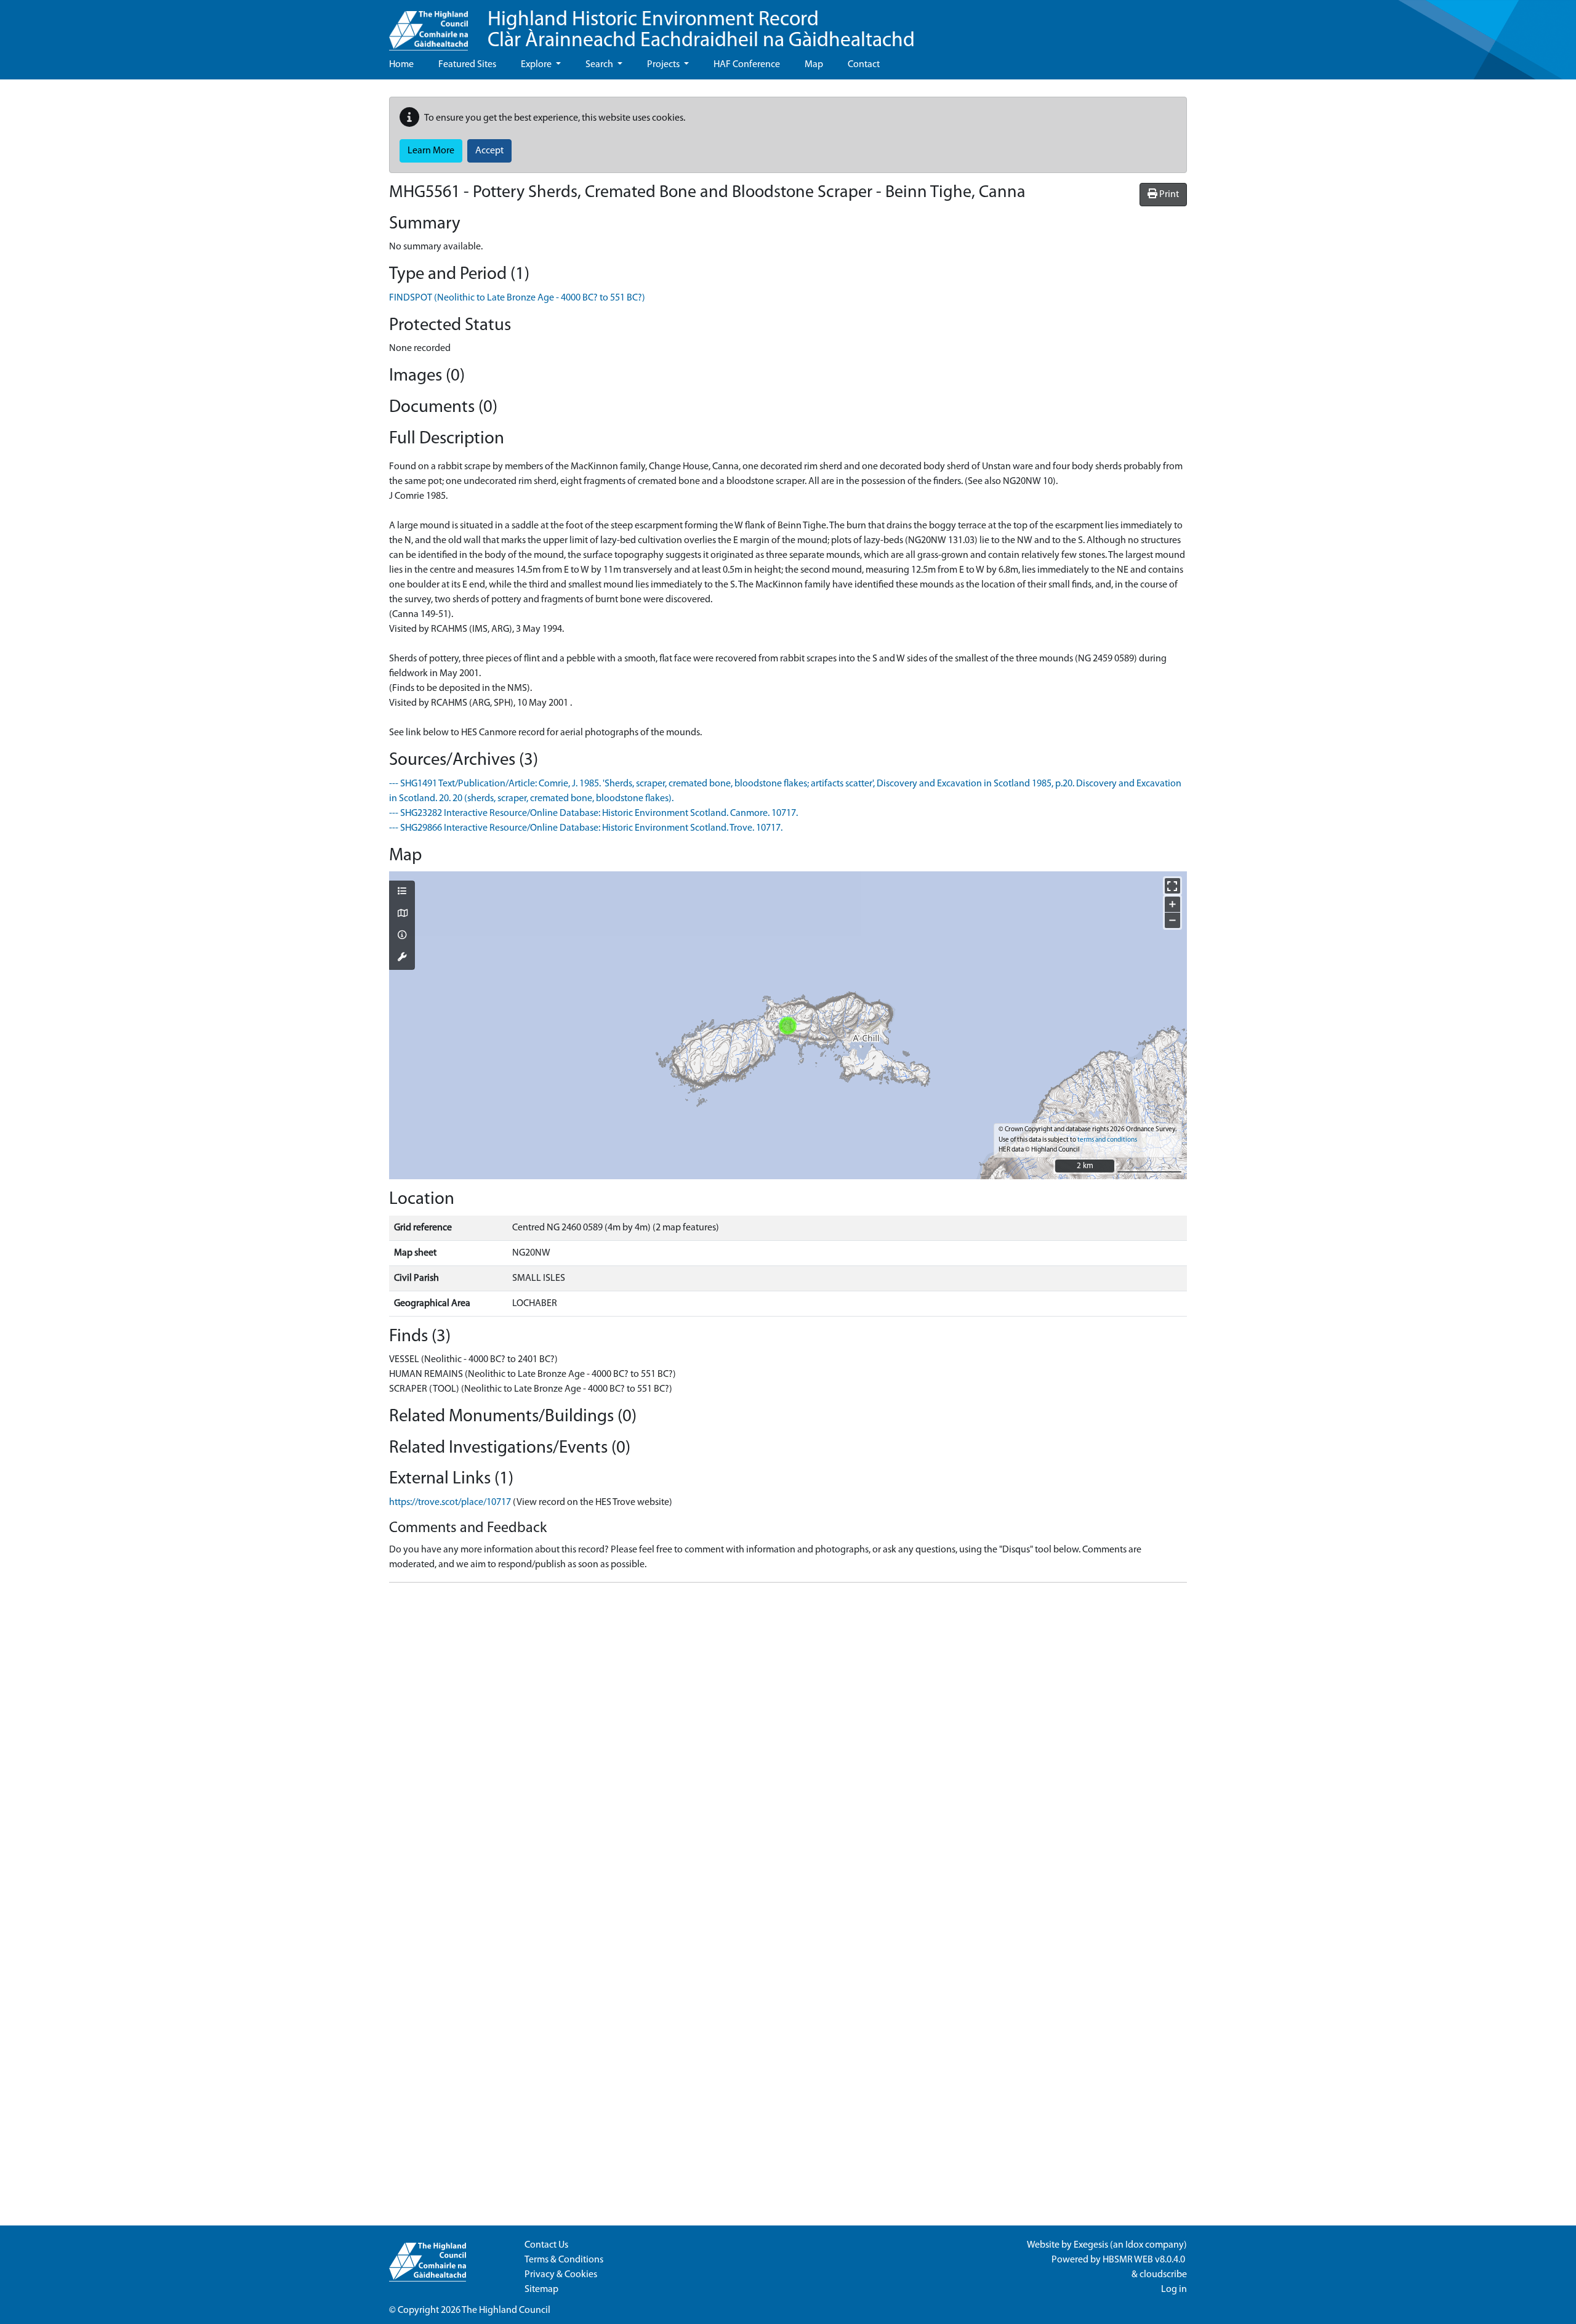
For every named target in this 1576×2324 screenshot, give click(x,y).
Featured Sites (467, 65)
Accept (489, 151)
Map (814, 65)
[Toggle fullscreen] (1172, 886)
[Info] (402, 936)
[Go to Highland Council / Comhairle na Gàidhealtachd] (428, 25)
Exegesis (1091, 2245)
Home (401, 65)
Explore (537, 65)
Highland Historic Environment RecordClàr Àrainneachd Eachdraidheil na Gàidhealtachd (701, 30)
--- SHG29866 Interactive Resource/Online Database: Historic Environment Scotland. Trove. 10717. (586, 828)
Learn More (431, 151)
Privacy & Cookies (561, 2275)
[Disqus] (788, 1746)
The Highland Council (506, 2310)
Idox (1134, 2245)
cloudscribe (1163, 2275)
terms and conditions (1107, 1140)
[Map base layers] (402, 914)
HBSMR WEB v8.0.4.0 (1145, 2260)
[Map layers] (402, 892)
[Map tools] (402, 958)
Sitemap (541, 2290)
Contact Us (546, 2245)
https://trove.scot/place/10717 (450, 1503)
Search (600, 65)
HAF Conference (747, 65)
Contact (864, 65)
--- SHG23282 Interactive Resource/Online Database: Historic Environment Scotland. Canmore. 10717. (593, 813)
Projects (664, 65)
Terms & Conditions (564, 2260)
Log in (1174, 2290)
